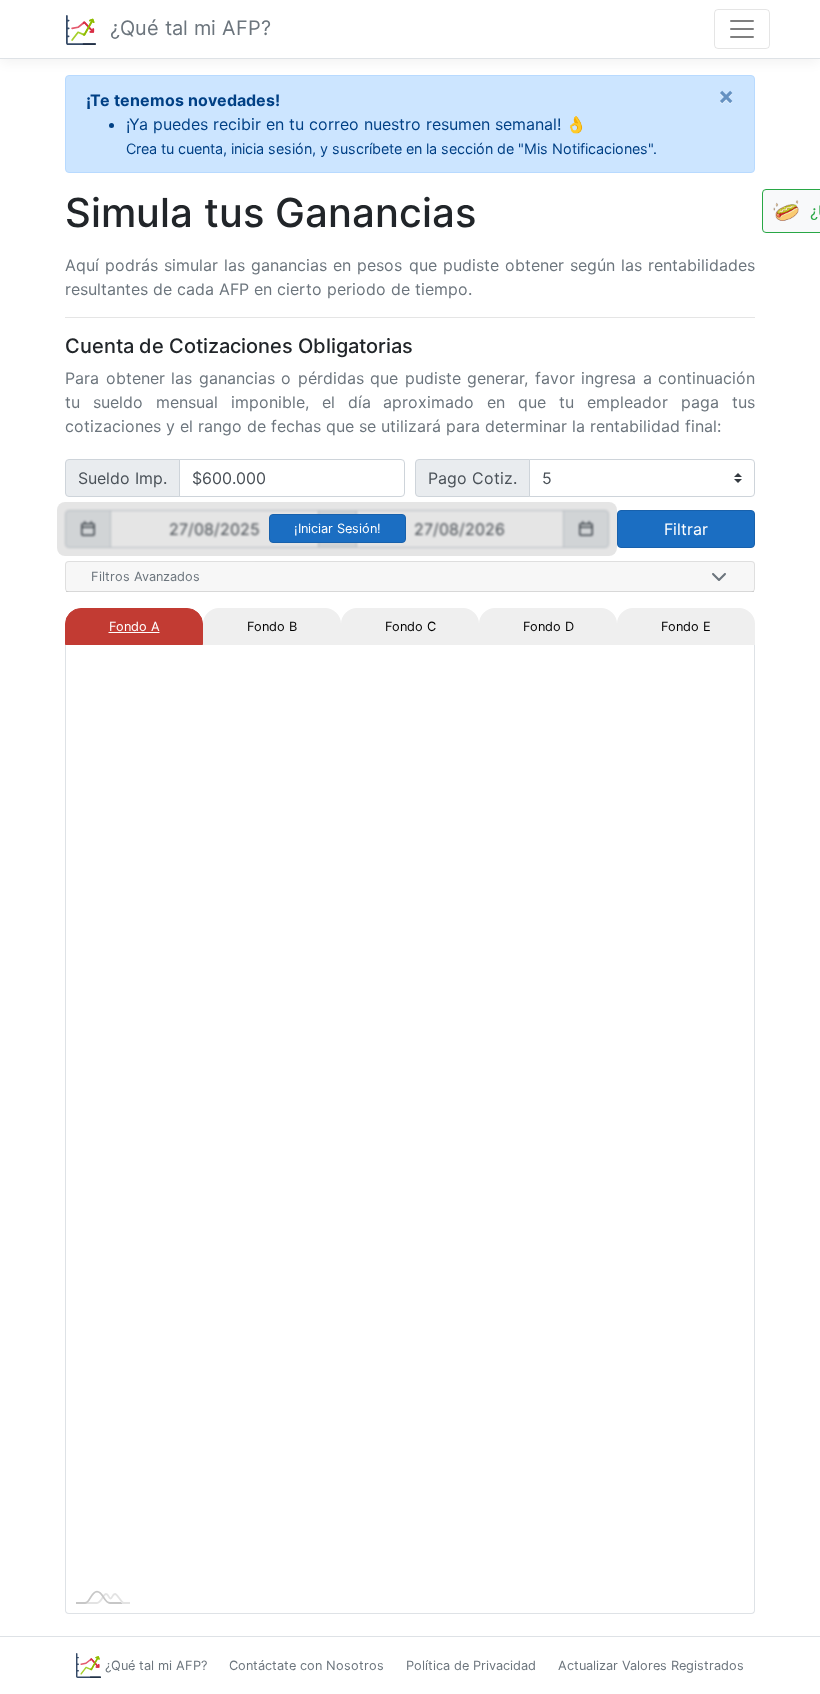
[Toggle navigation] (742, 29)
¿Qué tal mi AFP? (187, 28)
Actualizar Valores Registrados (651, 1665)
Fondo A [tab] (134, 626)
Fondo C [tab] (410, 626)
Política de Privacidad (471, 1665)
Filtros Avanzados (145, 576)
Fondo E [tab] (686, 626)
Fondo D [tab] (548, 626)
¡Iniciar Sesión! (337, 528)
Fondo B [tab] (272, 626)
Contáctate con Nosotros (306, 1665)
